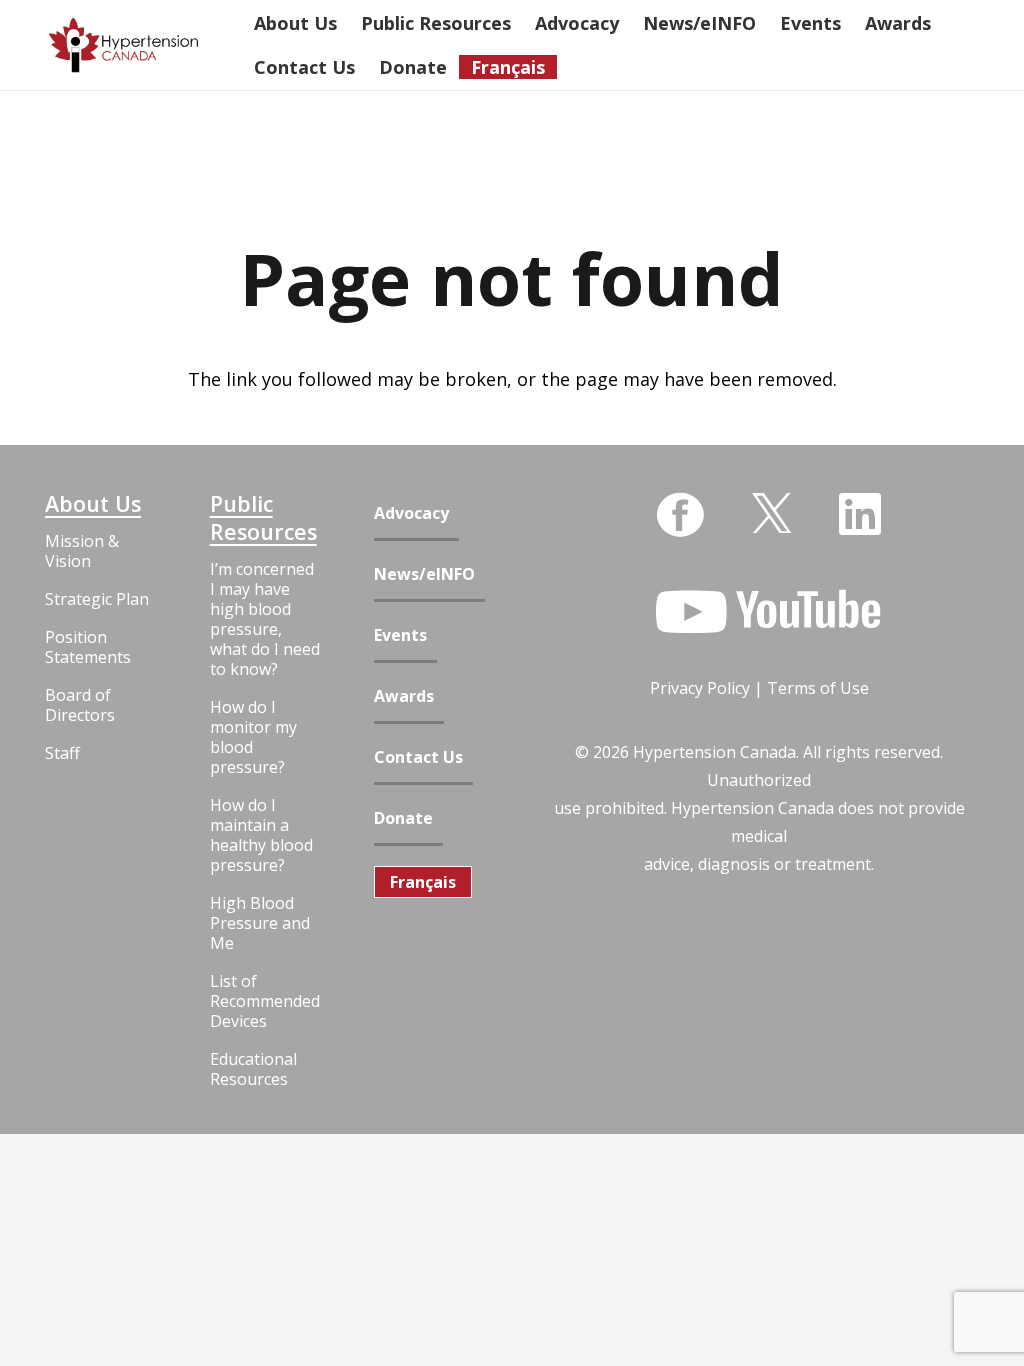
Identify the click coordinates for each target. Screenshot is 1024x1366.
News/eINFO (424, 574)
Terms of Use (818, 688)
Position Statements (88, 647)
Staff (62, 753)
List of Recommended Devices (265, 1001)
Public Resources (263, 518)
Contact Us (418, 757)
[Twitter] (772, 511)
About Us (93, 504)
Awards (404, 696)
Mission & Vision (82, 551)
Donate (403, 818)
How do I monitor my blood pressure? (253, 737)
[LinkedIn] (860, 514)
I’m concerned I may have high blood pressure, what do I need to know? (265, 619)
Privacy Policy (700, 688)
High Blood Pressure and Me (260, 923)
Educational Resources (253, 1069)
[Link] (123, 45)
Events (400, 635)
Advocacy (411, 513)
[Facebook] (680, 515)
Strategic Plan (97, 599)
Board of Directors (80, 705)
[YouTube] (768, 612)
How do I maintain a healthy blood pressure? (261, 835)
